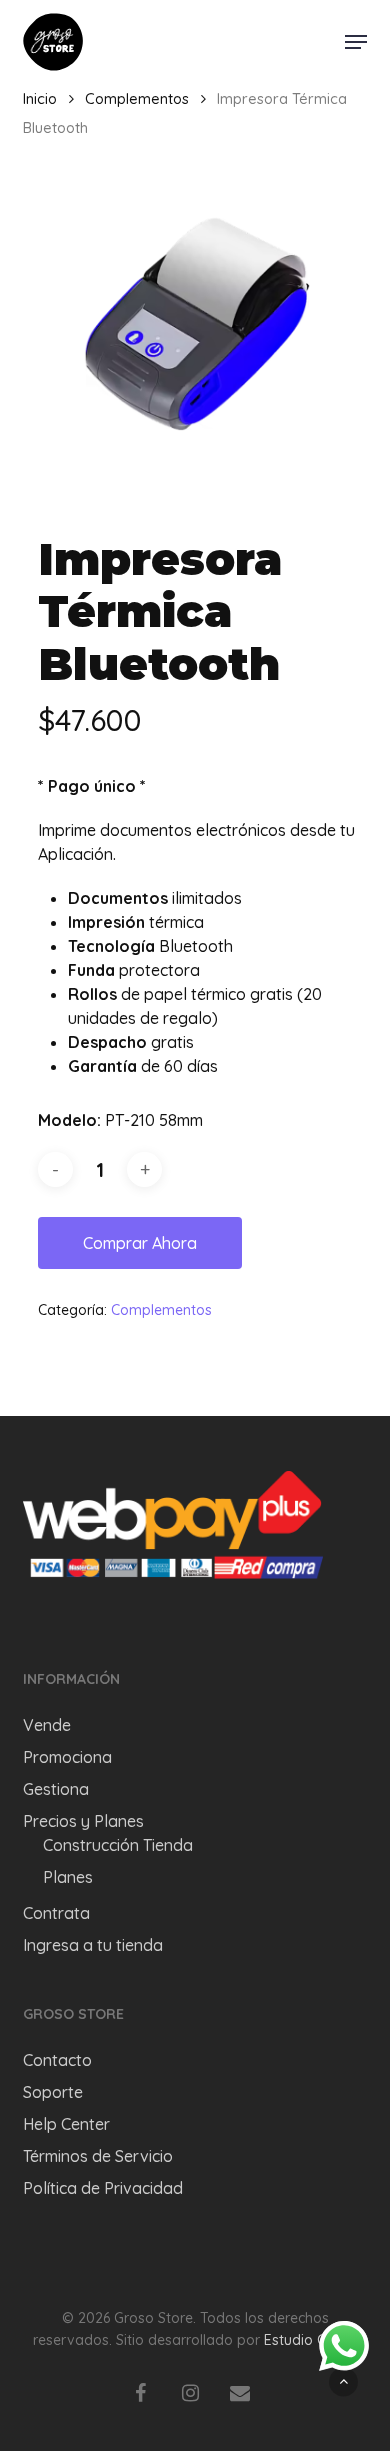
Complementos (137, 98)
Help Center (66, 2124)
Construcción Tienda (118, 1845)
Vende (47, 1725)
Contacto (57, 2060)
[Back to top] (343, 2381)
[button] (356, 42)
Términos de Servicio (98, 2156)
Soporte (53, 2092)
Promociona (67, 1757)
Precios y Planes (83, 1821)
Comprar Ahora (140, 1243)
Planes (68, 1877)
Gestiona (56, 1789)
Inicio (40, 98)
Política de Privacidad (103, 2188)
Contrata (56, 1913)
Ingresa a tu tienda (93, 1945)
